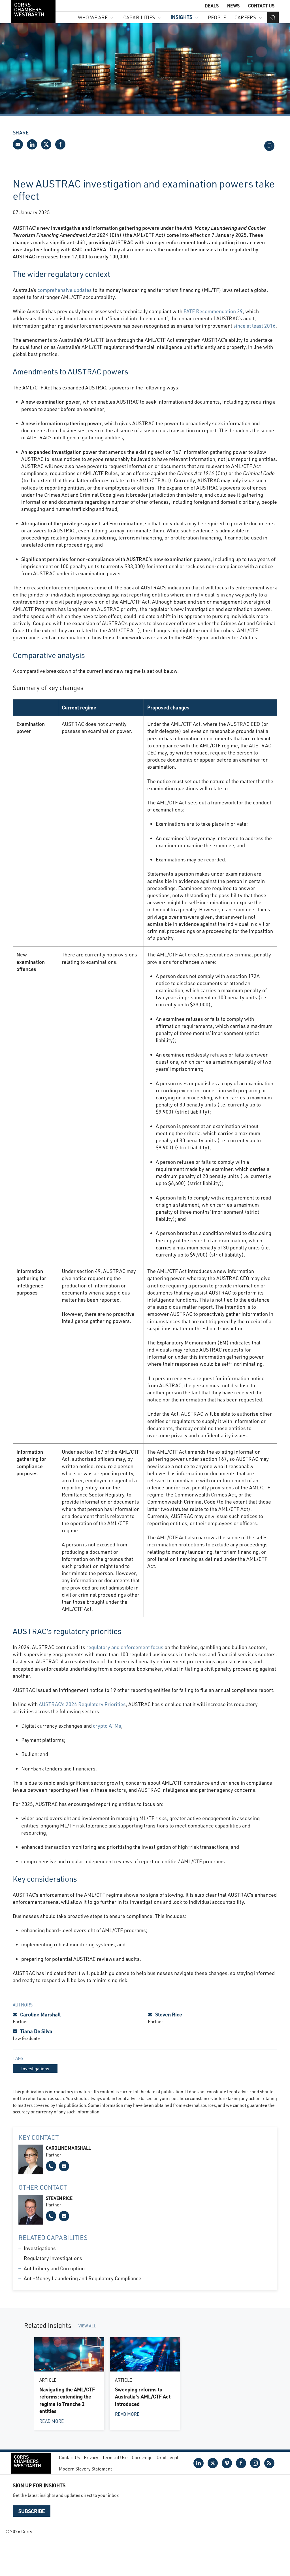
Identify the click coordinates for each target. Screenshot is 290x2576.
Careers (245, 17)
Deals (212, 6)
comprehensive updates (65, 290)
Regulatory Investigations (53, 2258)
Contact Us (261, 6)
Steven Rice (169, 2014)
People (217, 17)
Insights (181, 17)
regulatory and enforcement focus (125, 1647)
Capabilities (139, 17)
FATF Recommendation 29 (213, 311)
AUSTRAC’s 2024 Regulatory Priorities (82, 1704)
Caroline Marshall (40, 2014)
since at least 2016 (254, 326)
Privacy (91, 2457)
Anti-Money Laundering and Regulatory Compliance (83, 2278)
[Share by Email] (18, 144)
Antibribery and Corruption (54, 2268)
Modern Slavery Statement (85, 2469)
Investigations (40, 2248)
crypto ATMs (107, 1726)
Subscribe (32, 2511)
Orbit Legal (168, 2457)
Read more (52, 2421)
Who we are (93, 17)
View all (87, 2326)
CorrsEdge (142, 2457)
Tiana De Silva (36, 2031)
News (233, 6)
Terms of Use (115, 2457)
